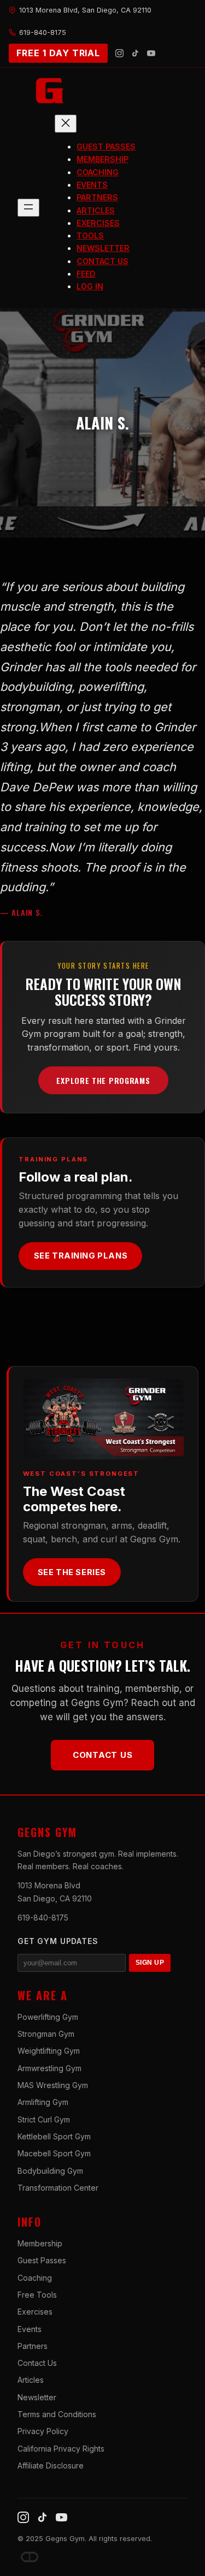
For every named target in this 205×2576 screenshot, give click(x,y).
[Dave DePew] (30, 2557)
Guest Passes (42, 2260)
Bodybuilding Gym (50, 2171)
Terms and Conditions (57, 2414)
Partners (33, 2346)
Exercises (35, 2312)
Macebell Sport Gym (54, 2153)
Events (30, 2329)
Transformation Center (58, 2188)
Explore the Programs (103, 1080)
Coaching (35, 2278)
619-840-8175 (43, 1918)
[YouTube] (151, 53)
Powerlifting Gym (48, 2017)
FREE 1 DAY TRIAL (58, 53)
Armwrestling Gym (49, 2068)
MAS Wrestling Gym (53, 2085)
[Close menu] (66, 124)
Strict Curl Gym (44, 2119)
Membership (40, 2243)
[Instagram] (119, 53)
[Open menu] (28, 208)
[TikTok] (135, 53)
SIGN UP (150, 1963)
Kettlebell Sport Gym (54, 2136)
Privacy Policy (43, 2431)
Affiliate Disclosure (51, 2465)
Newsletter (37, 2397)
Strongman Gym (46, 2034)
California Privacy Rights (61, 2449)
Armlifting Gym (43, 2102)
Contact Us (103, 1755)
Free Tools (37, 2295)
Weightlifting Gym (49, 2051)
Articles (31, 2380)
